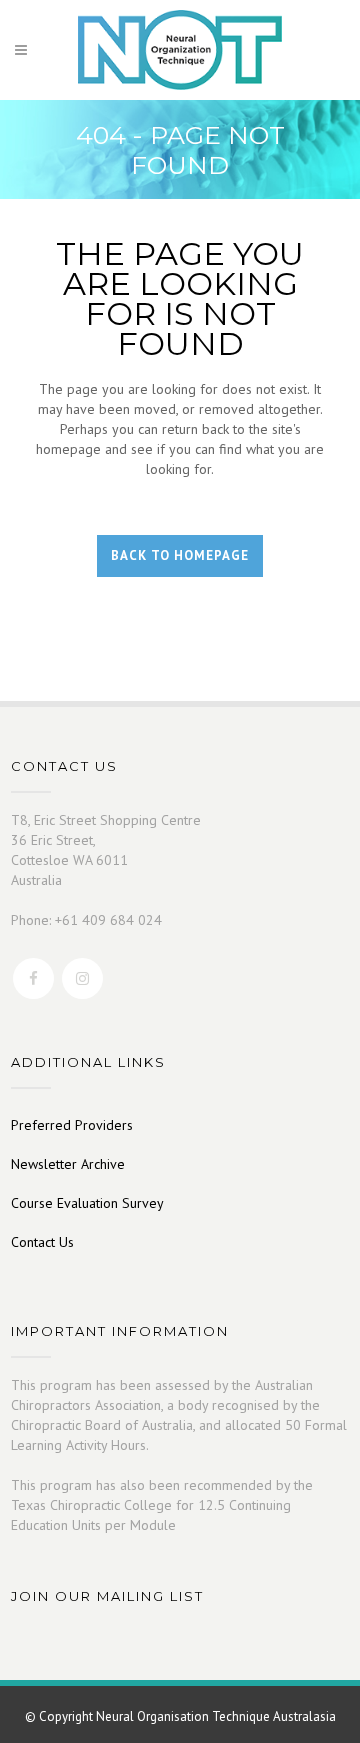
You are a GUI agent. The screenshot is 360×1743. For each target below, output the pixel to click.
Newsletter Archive (68, 1164)
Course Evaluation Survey (87, 1203)
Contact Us (42, 1242)
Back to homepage (180, 555)
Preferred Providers (72, 1125)
